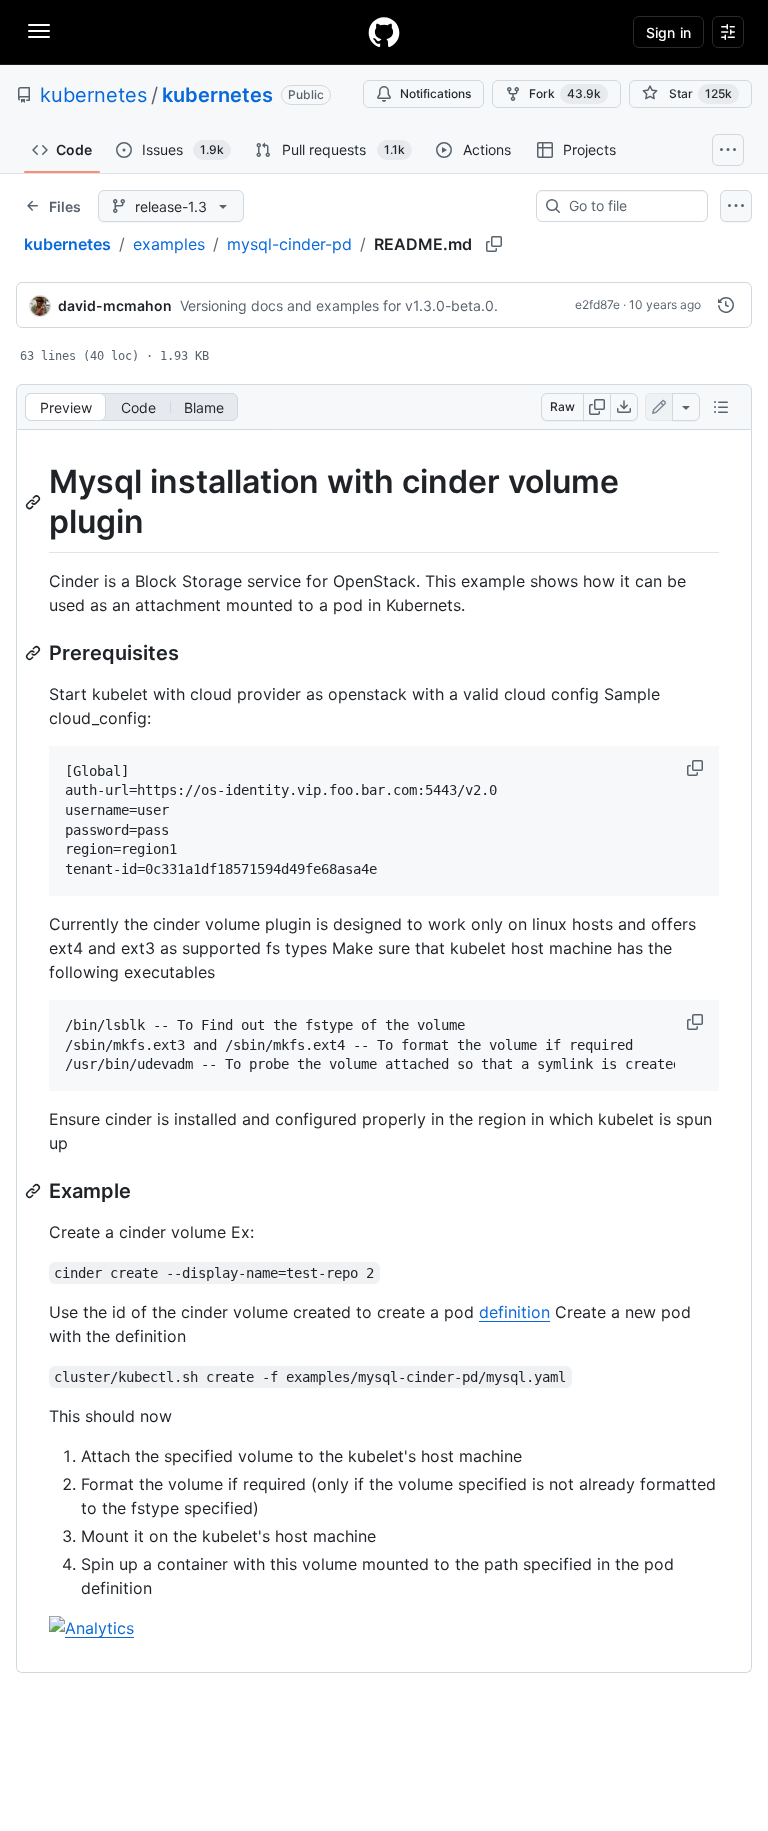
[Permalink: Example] (35, 1191)
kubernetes (93, 95)
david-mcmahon (115, 305)
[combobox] (630, 206)
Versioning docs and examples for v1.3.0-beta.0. (339, 305)
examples (169, 244)
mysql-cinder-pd (289, 244)
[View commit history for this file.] (726, 305)
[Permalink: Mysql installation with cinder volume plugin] (35, 502)
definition (514, 1312)
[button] (697, 768)
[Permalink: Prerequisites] (35, 653)
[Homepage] (384, 32)
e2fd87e (597, 304)
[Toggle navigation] (39, 31)
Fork (565, 93)
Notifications (435, 93)
